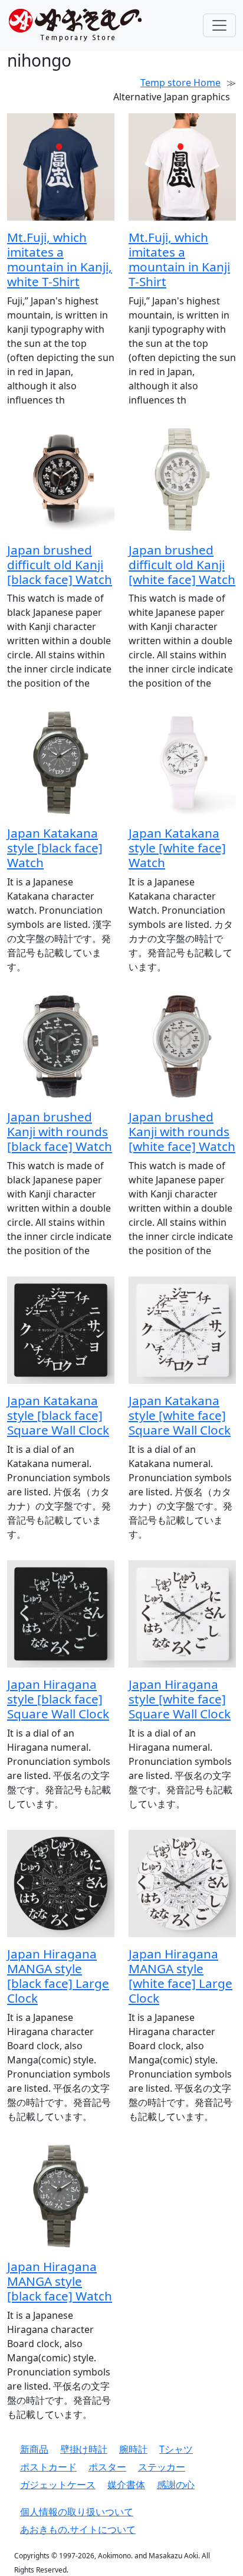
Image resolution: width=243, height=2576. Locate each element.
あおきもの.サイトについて (78, 2529)
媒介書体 (126, 2485)
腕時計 (133, 2449)
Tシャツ (176, 2449)
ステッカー (162, 2467)
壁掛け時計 (84, 2449)
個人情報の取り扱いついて (77, 2512)
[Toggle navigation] (219, 25)
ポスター (107, 2467)
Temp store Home (180, 83)
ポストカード (48, 2467)
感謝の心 (176, 2485)
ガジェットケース (58, 2485)
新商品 (34, 2449)
